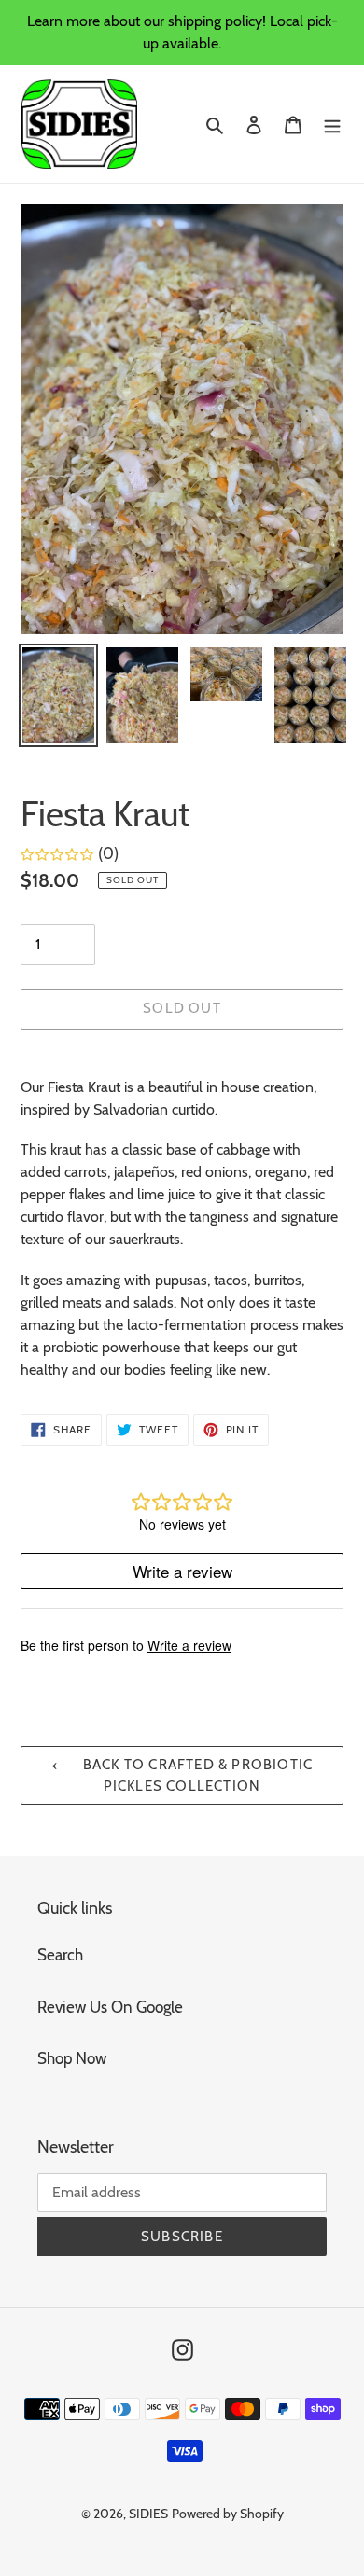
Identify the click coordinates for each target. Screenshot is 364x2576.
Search (60, 1955)
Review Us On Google (110, 2007)
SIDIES (148, 2514)
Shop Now (72, 2058)
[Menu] (332, 124)
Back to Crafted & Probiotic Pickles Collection (196, 1775)
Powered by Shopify (228, 2514)
